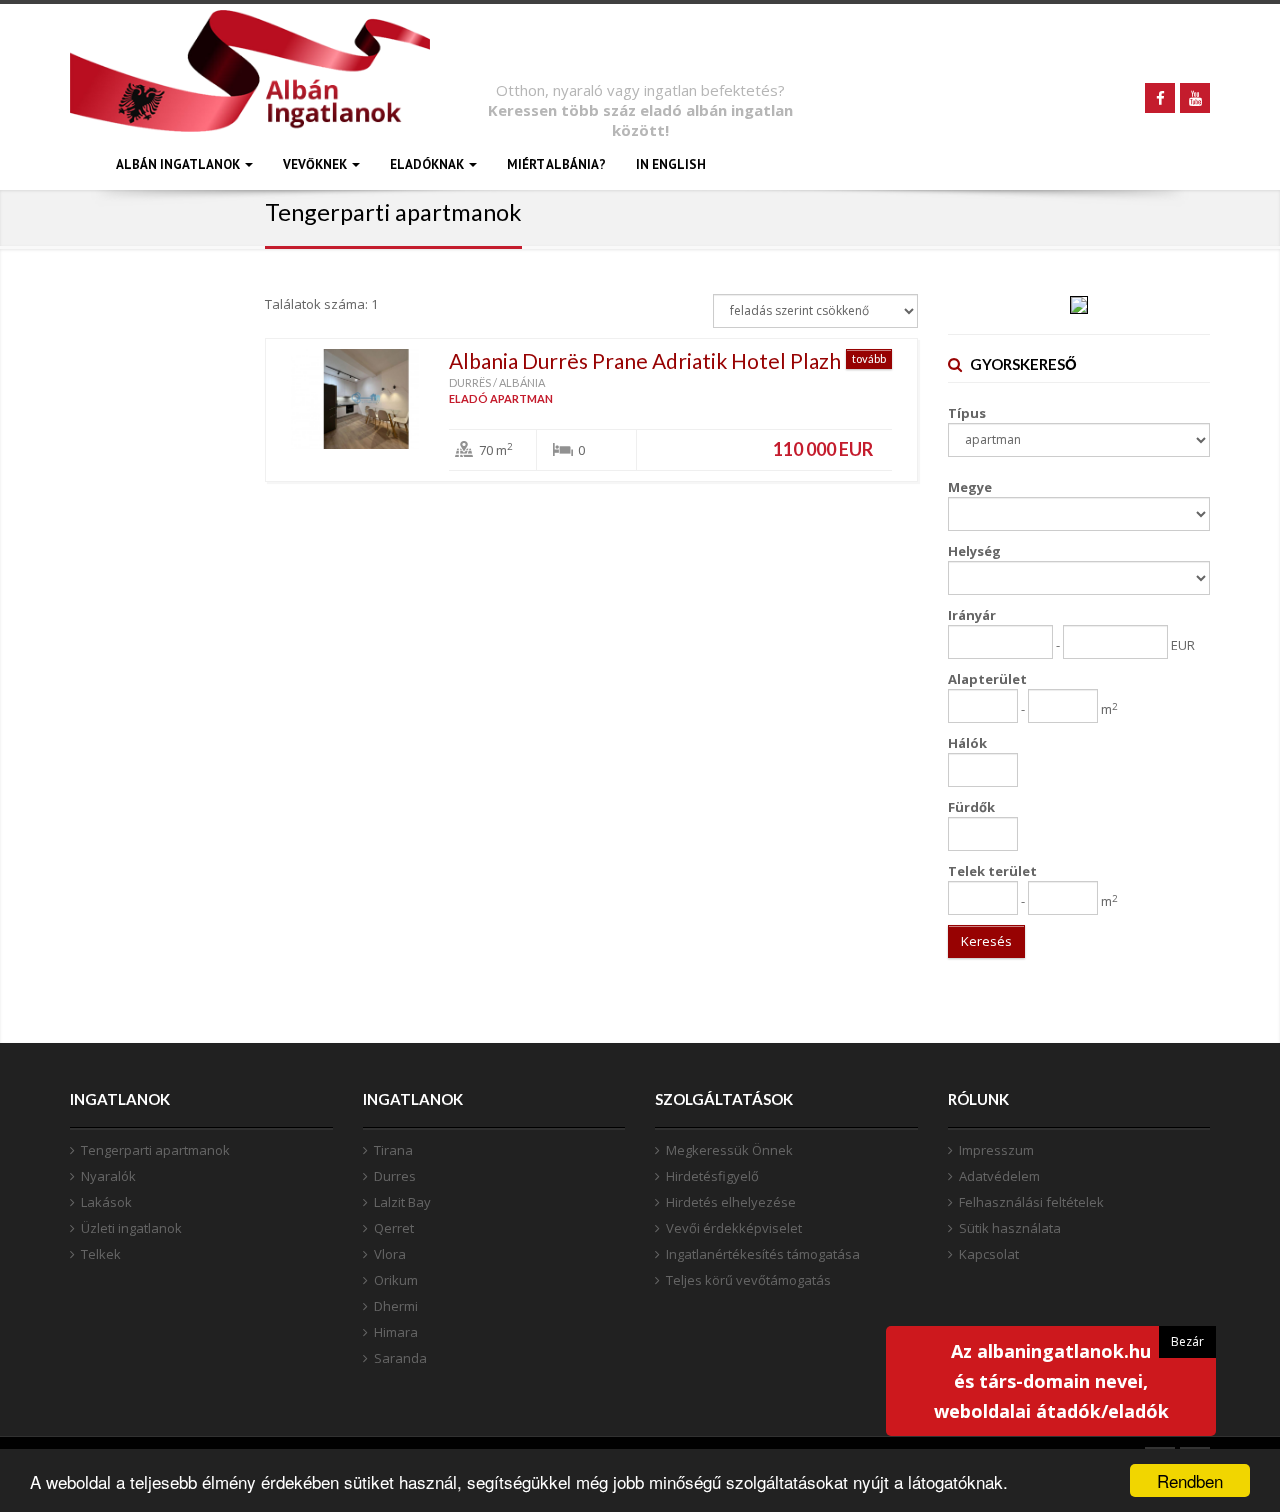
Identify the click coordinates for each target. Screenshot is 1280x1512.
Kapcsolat (989, 1254)
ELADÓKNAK (428, 164)
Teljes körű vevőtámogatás (748, 1280)
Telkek (101, 1254)
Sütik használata (1010, 1228)
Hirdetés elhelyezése (731, 1202)
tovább (869, 358)
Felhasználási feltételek (1031, 1202)
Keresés (986, 941)
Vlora (390, 1254)
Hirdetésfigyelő (712, 1176)
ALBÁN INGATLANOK (179, 164)
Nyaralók (108, 1176)
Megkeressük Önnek (729, 1150)
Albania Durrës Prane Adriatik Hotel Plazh (645, 360)
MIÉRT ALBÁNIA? (556, 164)
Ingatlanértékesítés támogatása (763, 1254)
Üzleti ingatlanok (131, 1228)
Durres (395, 1176)
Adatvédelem (999, 1176)
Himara (396, 1332)
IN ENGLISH (671, 164)
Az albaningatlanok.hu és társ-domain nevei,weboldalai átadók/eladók (1051, 1381)
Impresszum (996, 1150)
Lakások (106, 1202)
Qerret (394, 1228)
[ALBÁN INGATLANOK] (250, 98)
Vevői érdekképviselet (734, 1228)
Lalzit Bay (402, 1202)
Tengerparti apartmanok (155, 1150)
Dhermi (396, 1306)
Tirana (393, 1150)
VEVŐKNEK (316, 164)
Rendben (1190, 1480)
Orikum (396, 1280)
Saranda (400, 1358)
